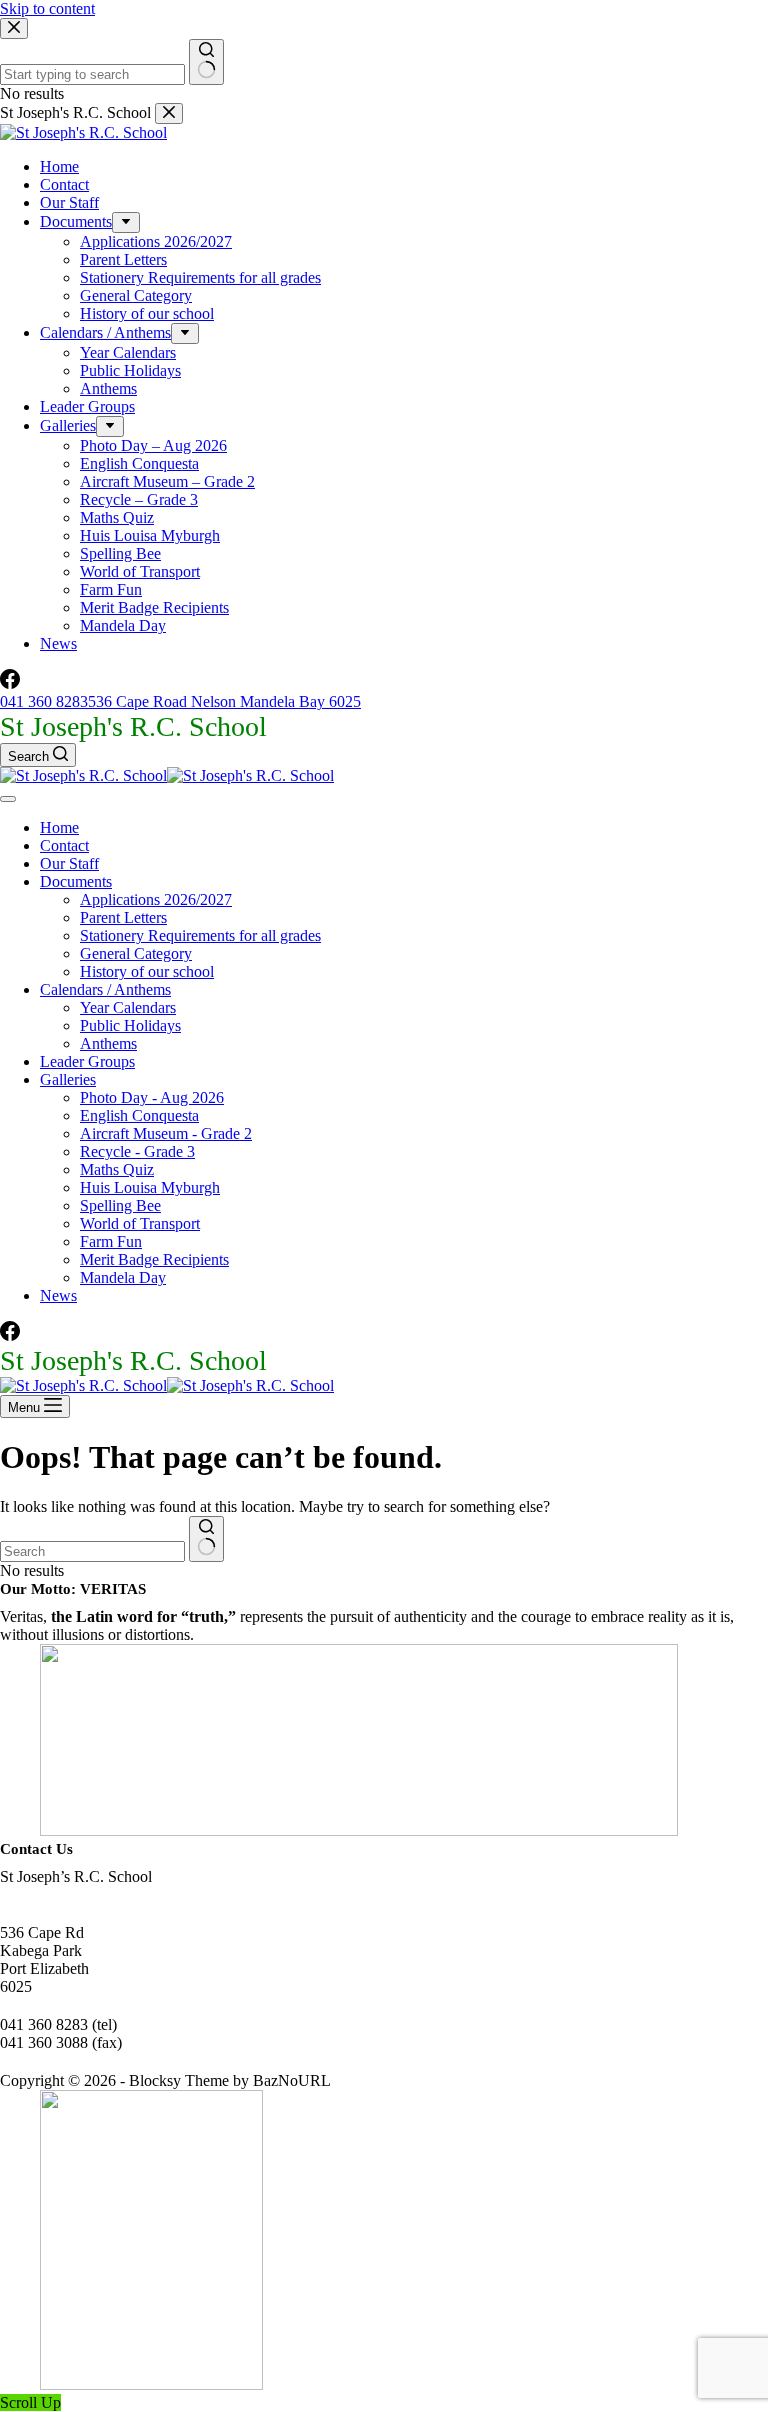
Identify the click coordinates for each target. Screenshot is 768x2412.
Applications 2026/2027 (156, 899)
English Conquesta (139, 1115)
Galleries (68, 1079)
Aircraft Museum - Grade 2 (166, 1133)
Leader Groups (87, 1061)
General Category (136, 953)
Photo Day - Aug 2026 (152, 1097)
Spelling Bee (120, 1205)
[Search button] (206, 1539)
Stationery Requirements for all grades (200, 935)
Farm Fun (111, 1241)
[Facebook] (10, 1335)
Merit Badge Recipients (154, 1259)
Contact (64, 845)
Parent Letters (123, 917)
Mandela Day (123, 1277)
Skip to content (47, 8)
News (58, 1295)
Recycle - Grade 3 (137, 1151)
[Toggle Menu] (8, 799)
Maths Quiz (117, 1169)
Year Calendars (128, 1007)
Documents (76, 881)
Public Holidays (130, 1025)
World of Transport (140, 1223)
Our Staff (69, 863)
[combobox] (92, 1551)
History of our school (147, 971)
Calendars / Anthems (105, 989)
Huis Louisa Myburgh (150, 1187)
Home (59, 827)
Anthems (108, 1043)
